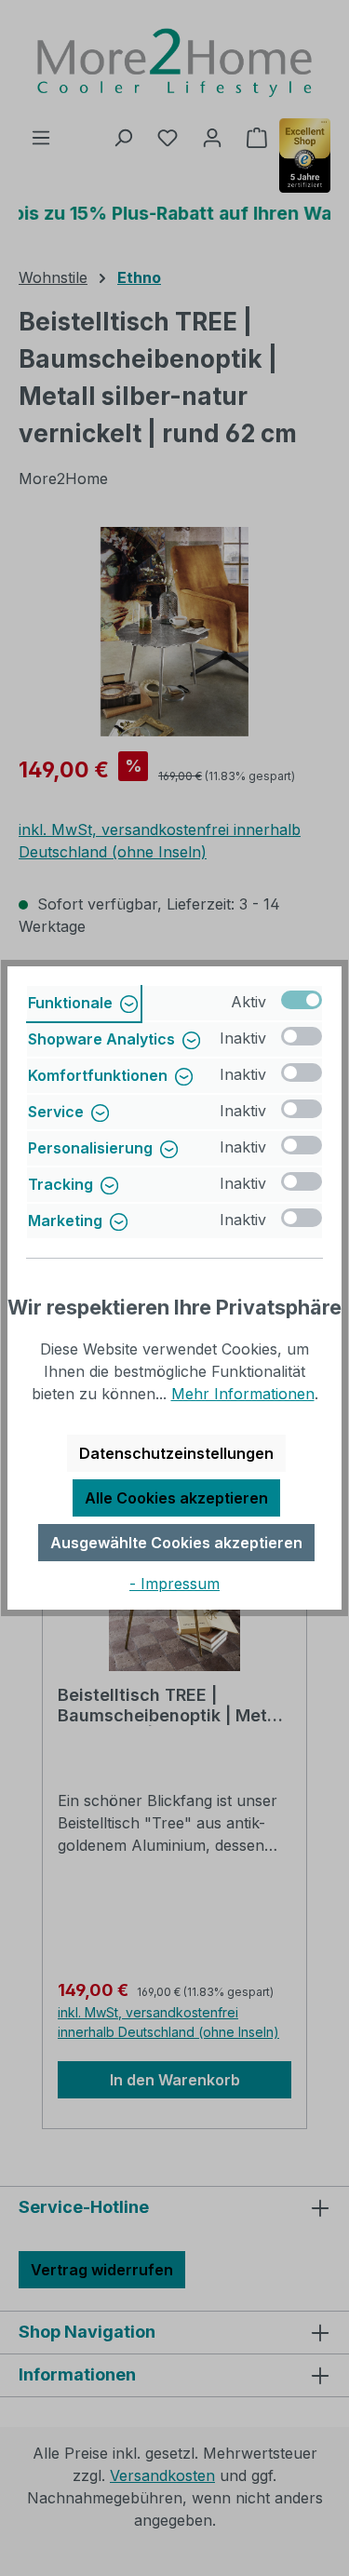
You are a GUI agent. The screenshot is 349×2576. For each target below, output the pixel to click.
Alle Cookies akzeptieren (176, 1498)
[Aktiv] (302, 1000)
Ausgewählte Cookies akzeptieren (176, 1543)
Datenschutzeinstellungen (176, 1453)
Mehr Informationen (243, 1394)
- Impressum (174, 1584)
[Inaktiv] (302, 1036)
